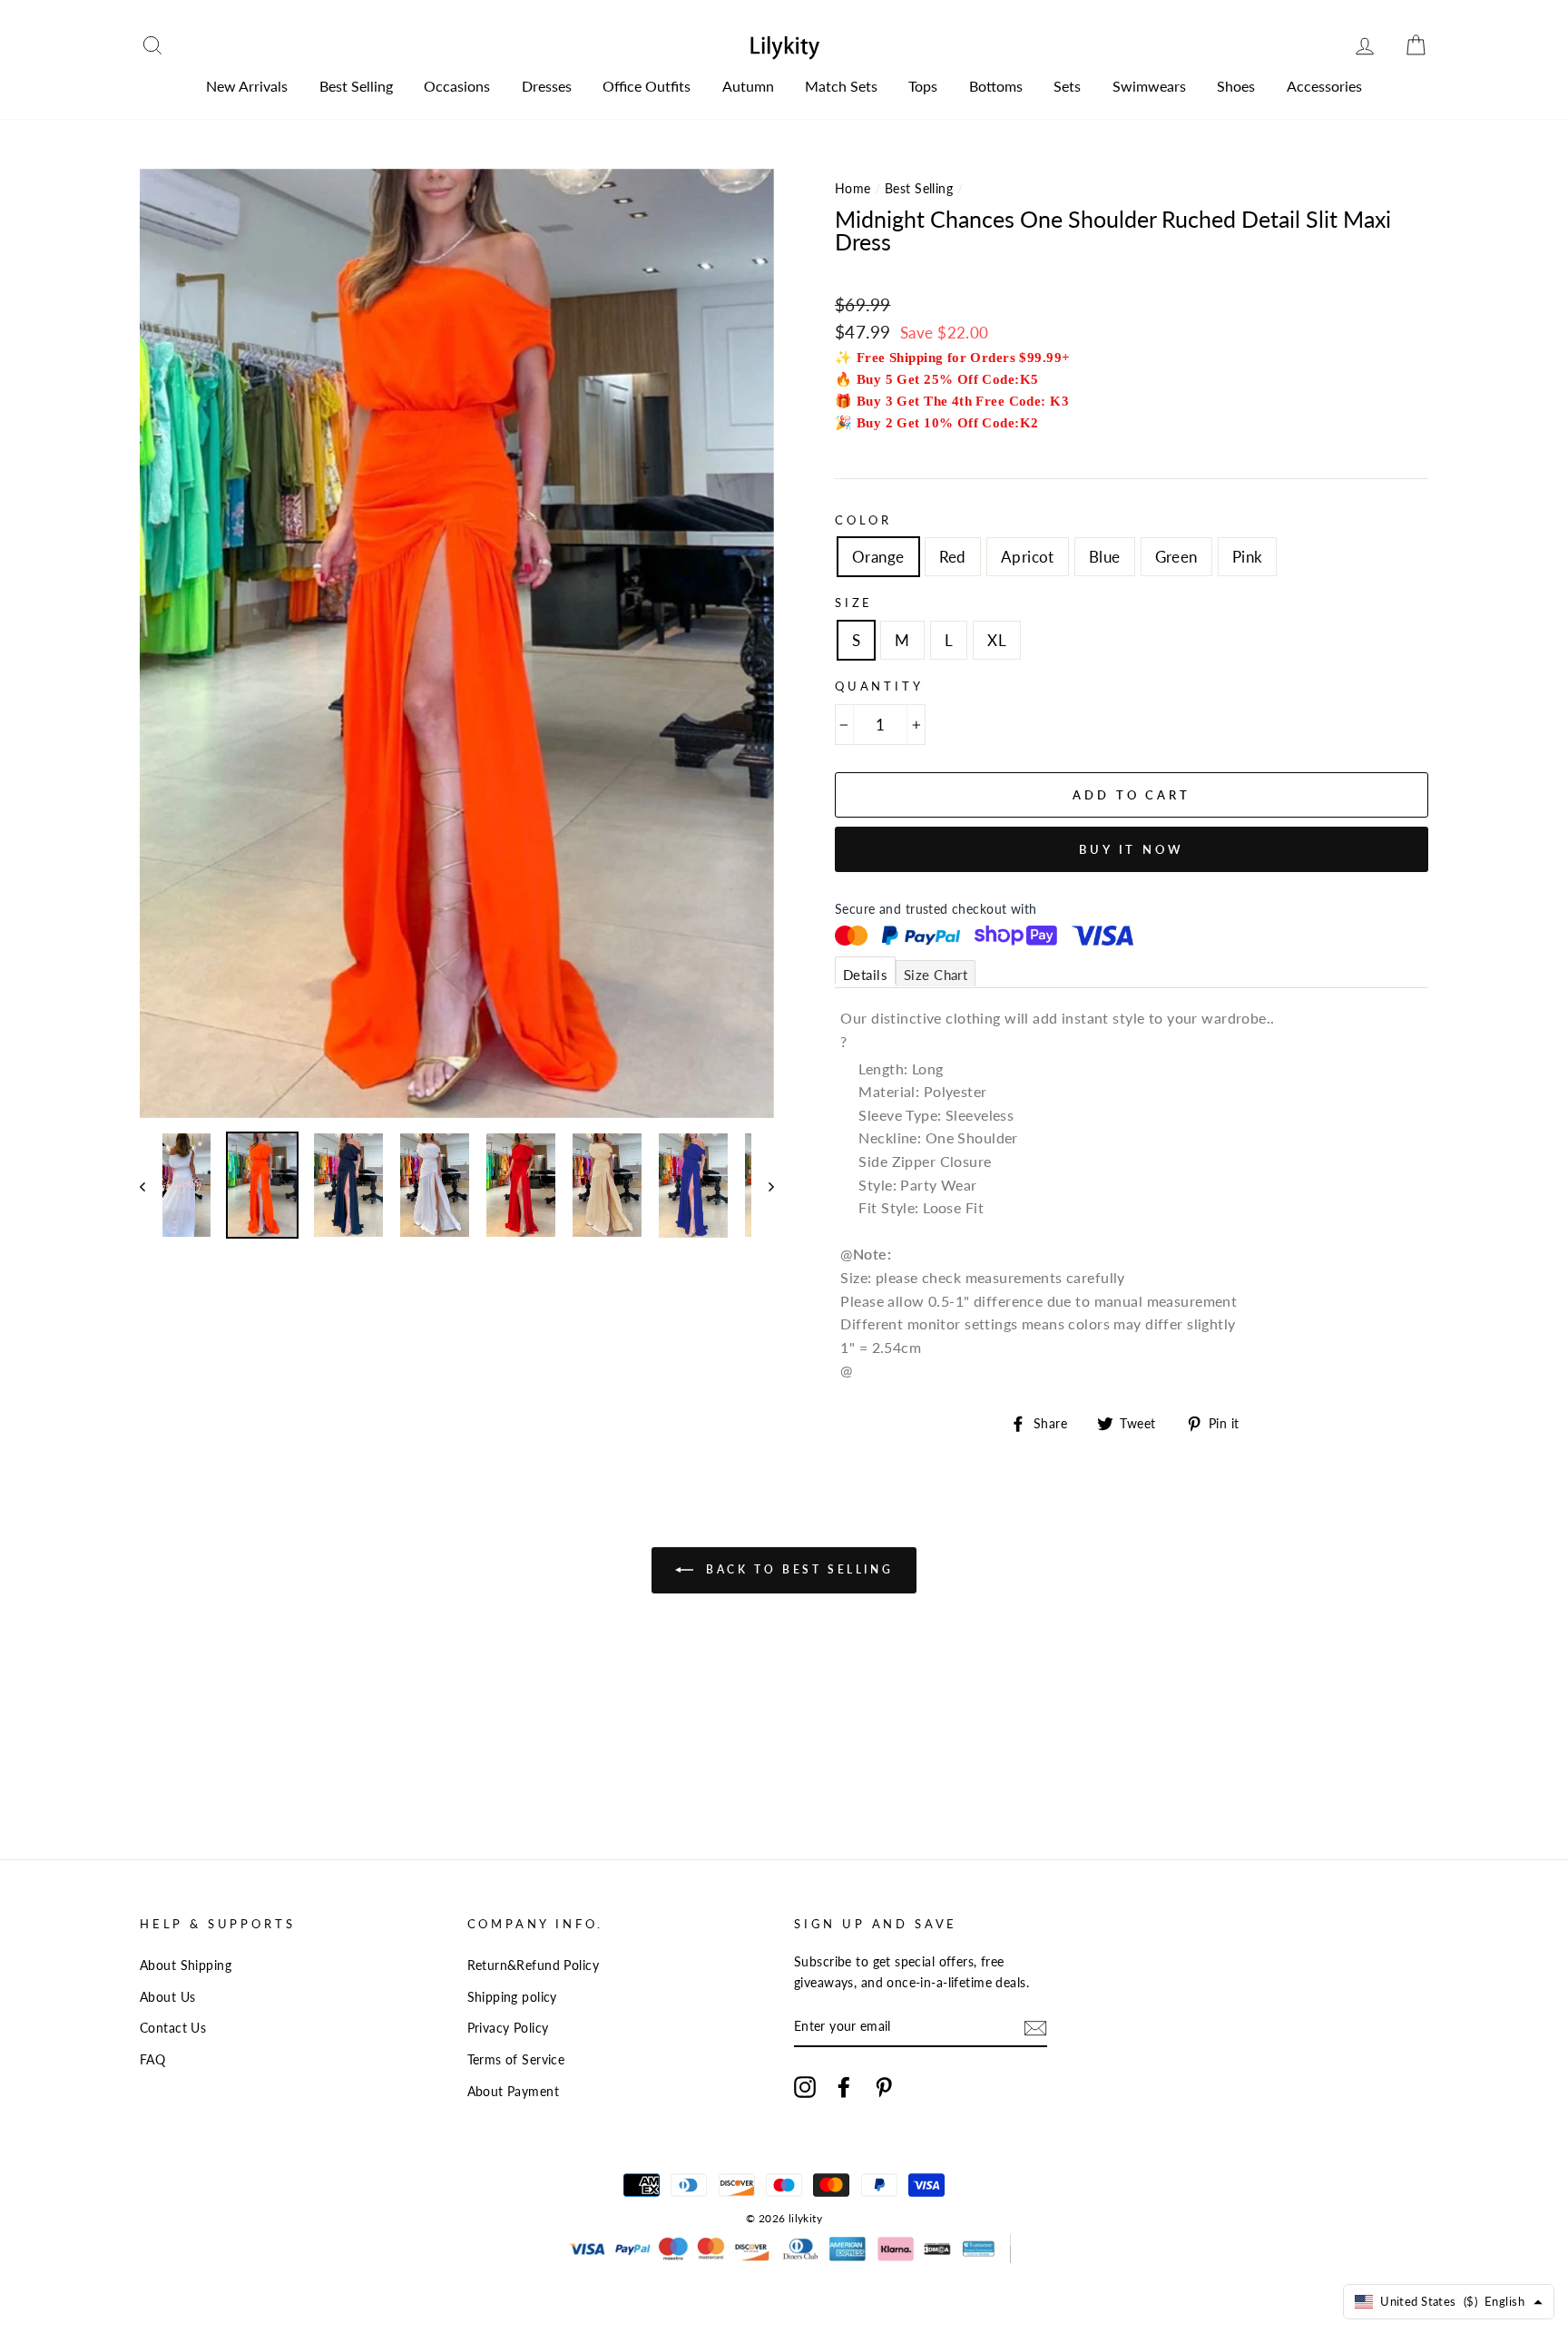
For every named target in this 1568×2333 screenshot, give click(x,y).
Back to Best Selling (797, 1569)
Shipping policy (512, 1997)
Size (854, 603)
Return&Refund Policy (534, 1965)
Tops (923, 86)
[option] (457, 644)
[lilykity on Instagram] (805, 2086)
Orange (878, 557)
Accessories (1324, 86)
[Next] (763, 1185)
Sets (1067, 86)
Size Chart (936, 975)
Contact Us (173, 2028)
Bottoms (996, 86)
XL (997, 640)
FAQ (152, 2059)
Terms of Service (516, 2059)
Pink (1248, 557)
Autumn (748, 86)
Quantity (879, 686)
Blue (1105, 557)
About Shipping (186, 1965)
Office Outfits (647, 86)
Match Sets (841, 86)
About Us (167, 1997)
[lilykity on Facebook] (844, 2086)
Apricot (1028, 557)
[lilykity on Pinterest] (884, 2086)
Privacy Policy (508, 2028)
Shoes (1236, 86)
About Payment (514, 2091)
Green (1176, 557)
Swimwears (1149, 86)
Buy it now (1132, 849)
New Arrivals (247, 86)
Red (953, 557)
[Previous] (151, 1185)
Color (863, 520)
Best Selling (356, 86)
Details (865, 975)
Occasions (457, 86)
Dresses (547, 86)
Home (853, 188)
